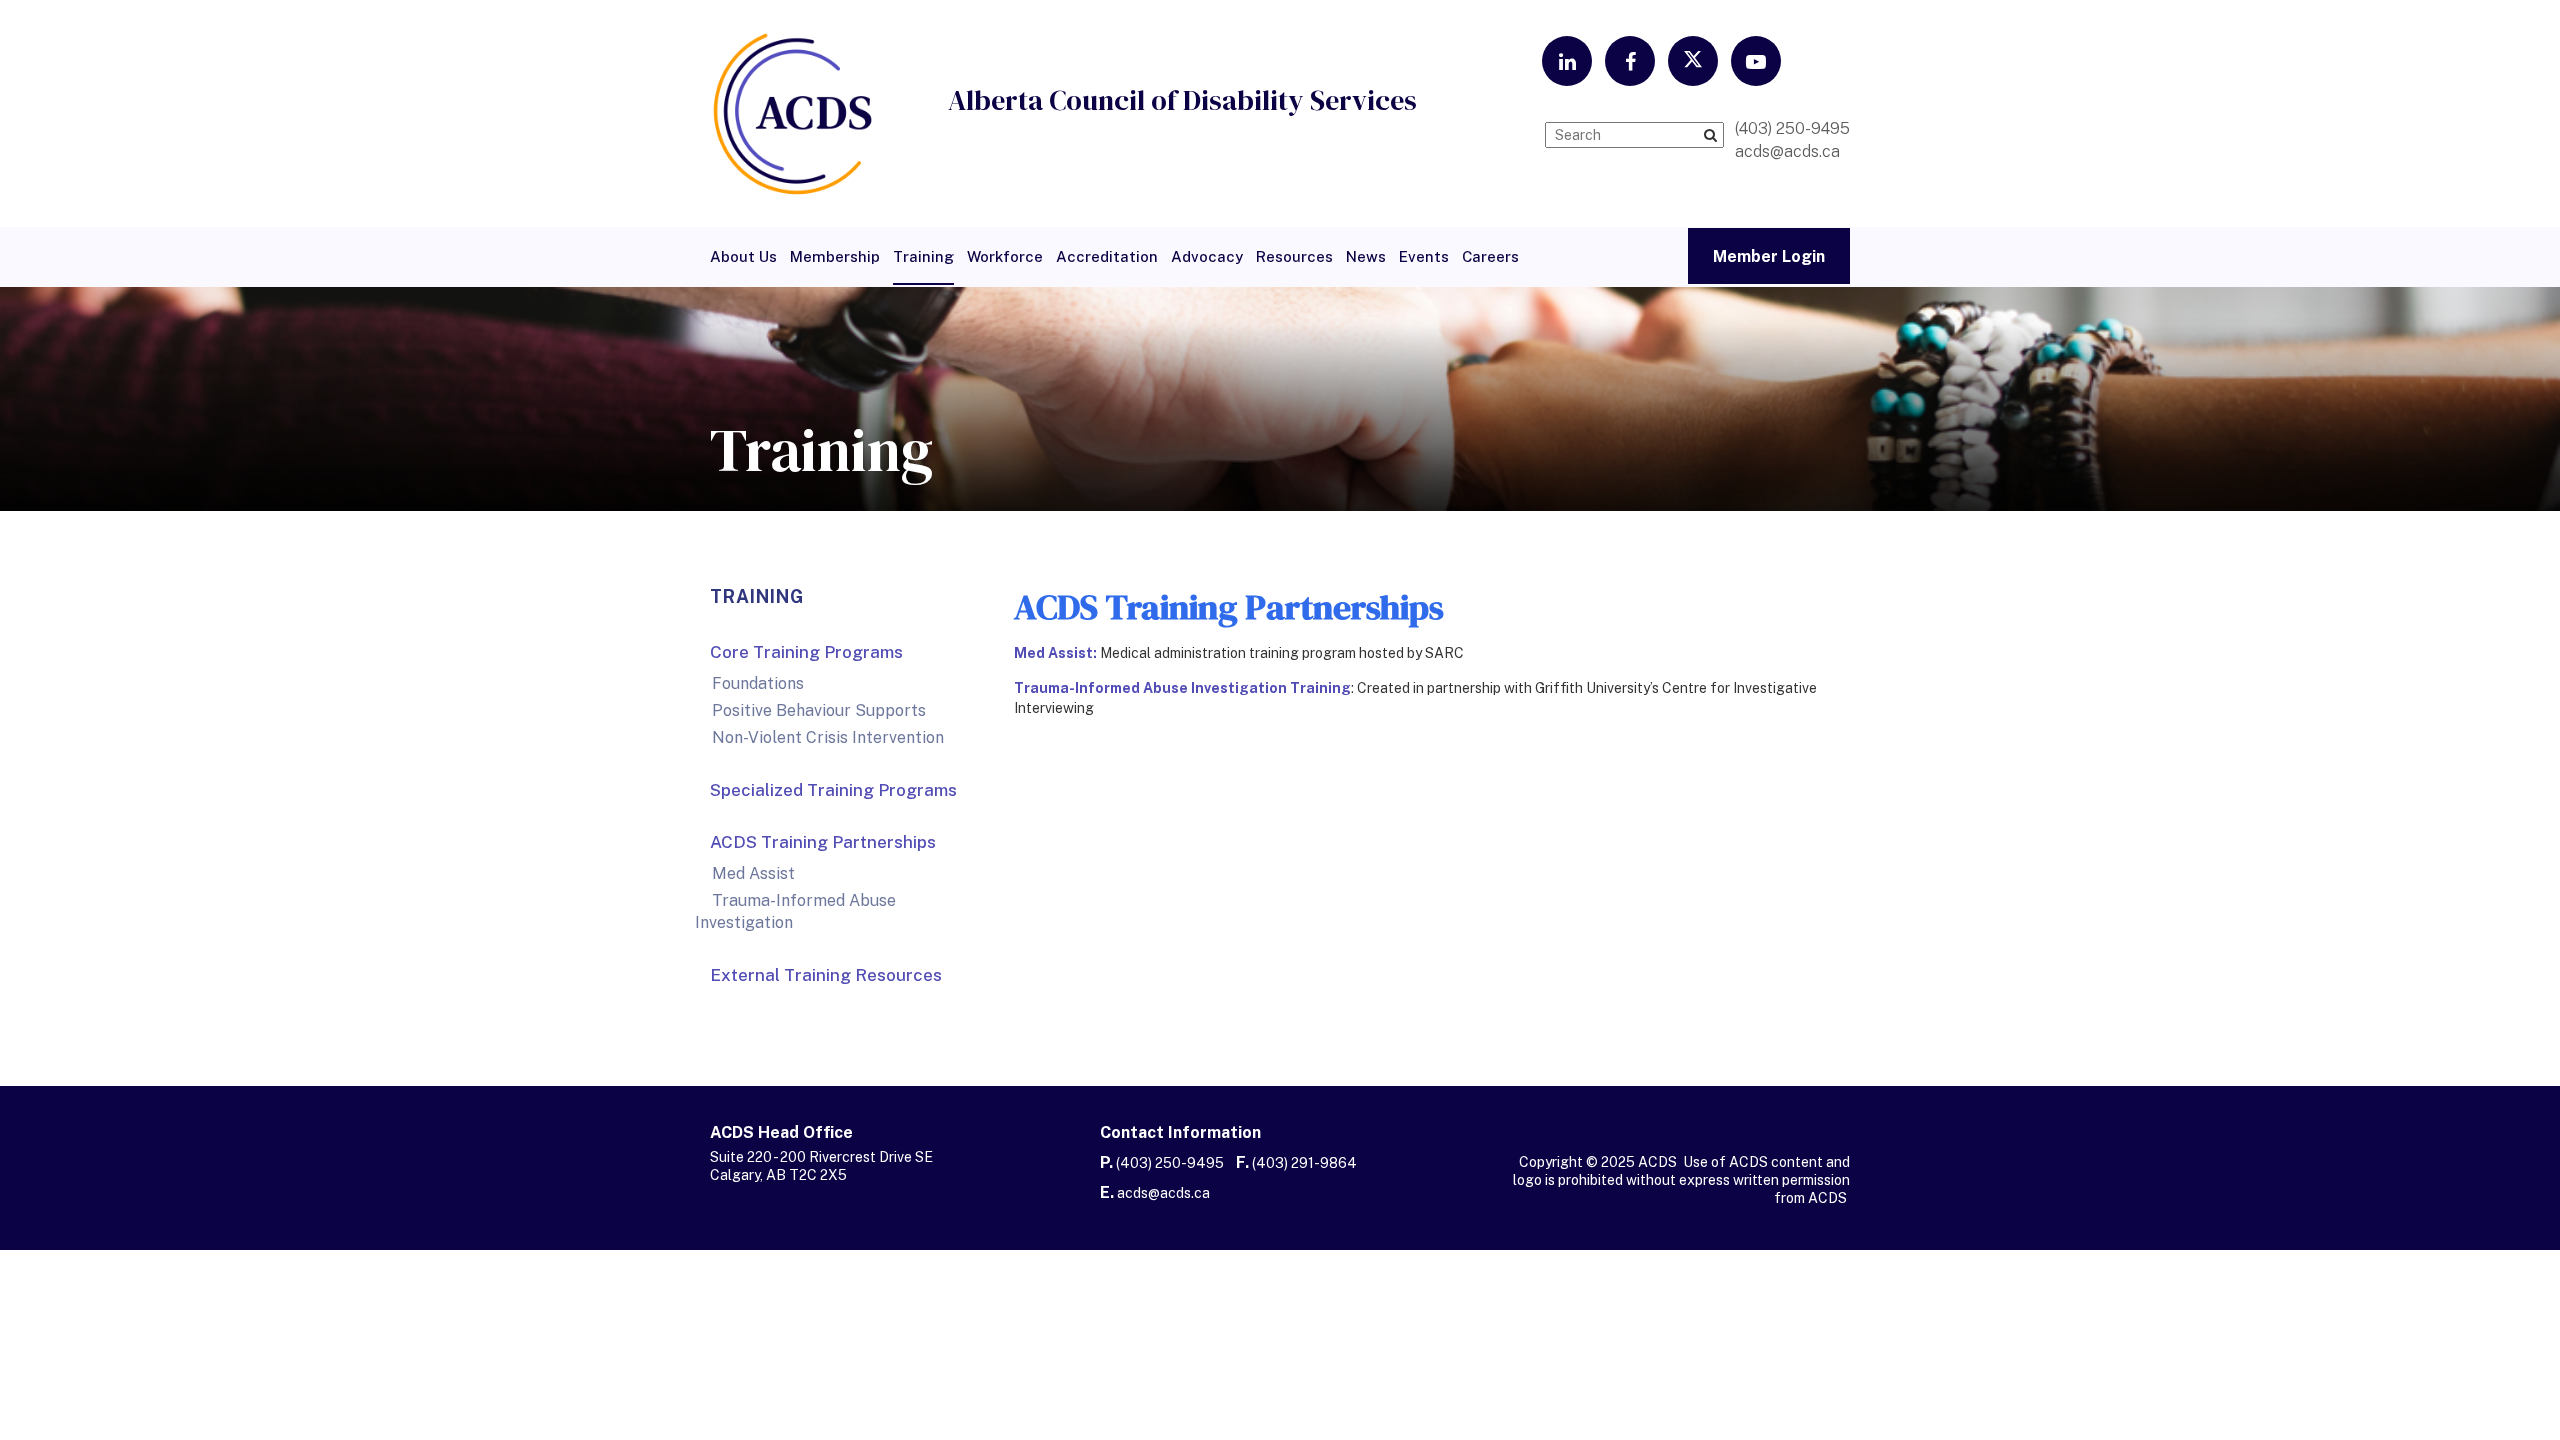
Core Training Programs (806, 652)
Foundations (758, 683)
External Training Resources (826, 975)
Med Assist (753, 873)
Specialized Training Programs (833, 790)
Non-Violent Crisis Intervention (828, 737)
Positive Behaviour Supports (819, 710)
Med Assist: (1055, 653)
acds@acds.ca (1163, 1193)
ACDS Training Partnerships (823, 842)
